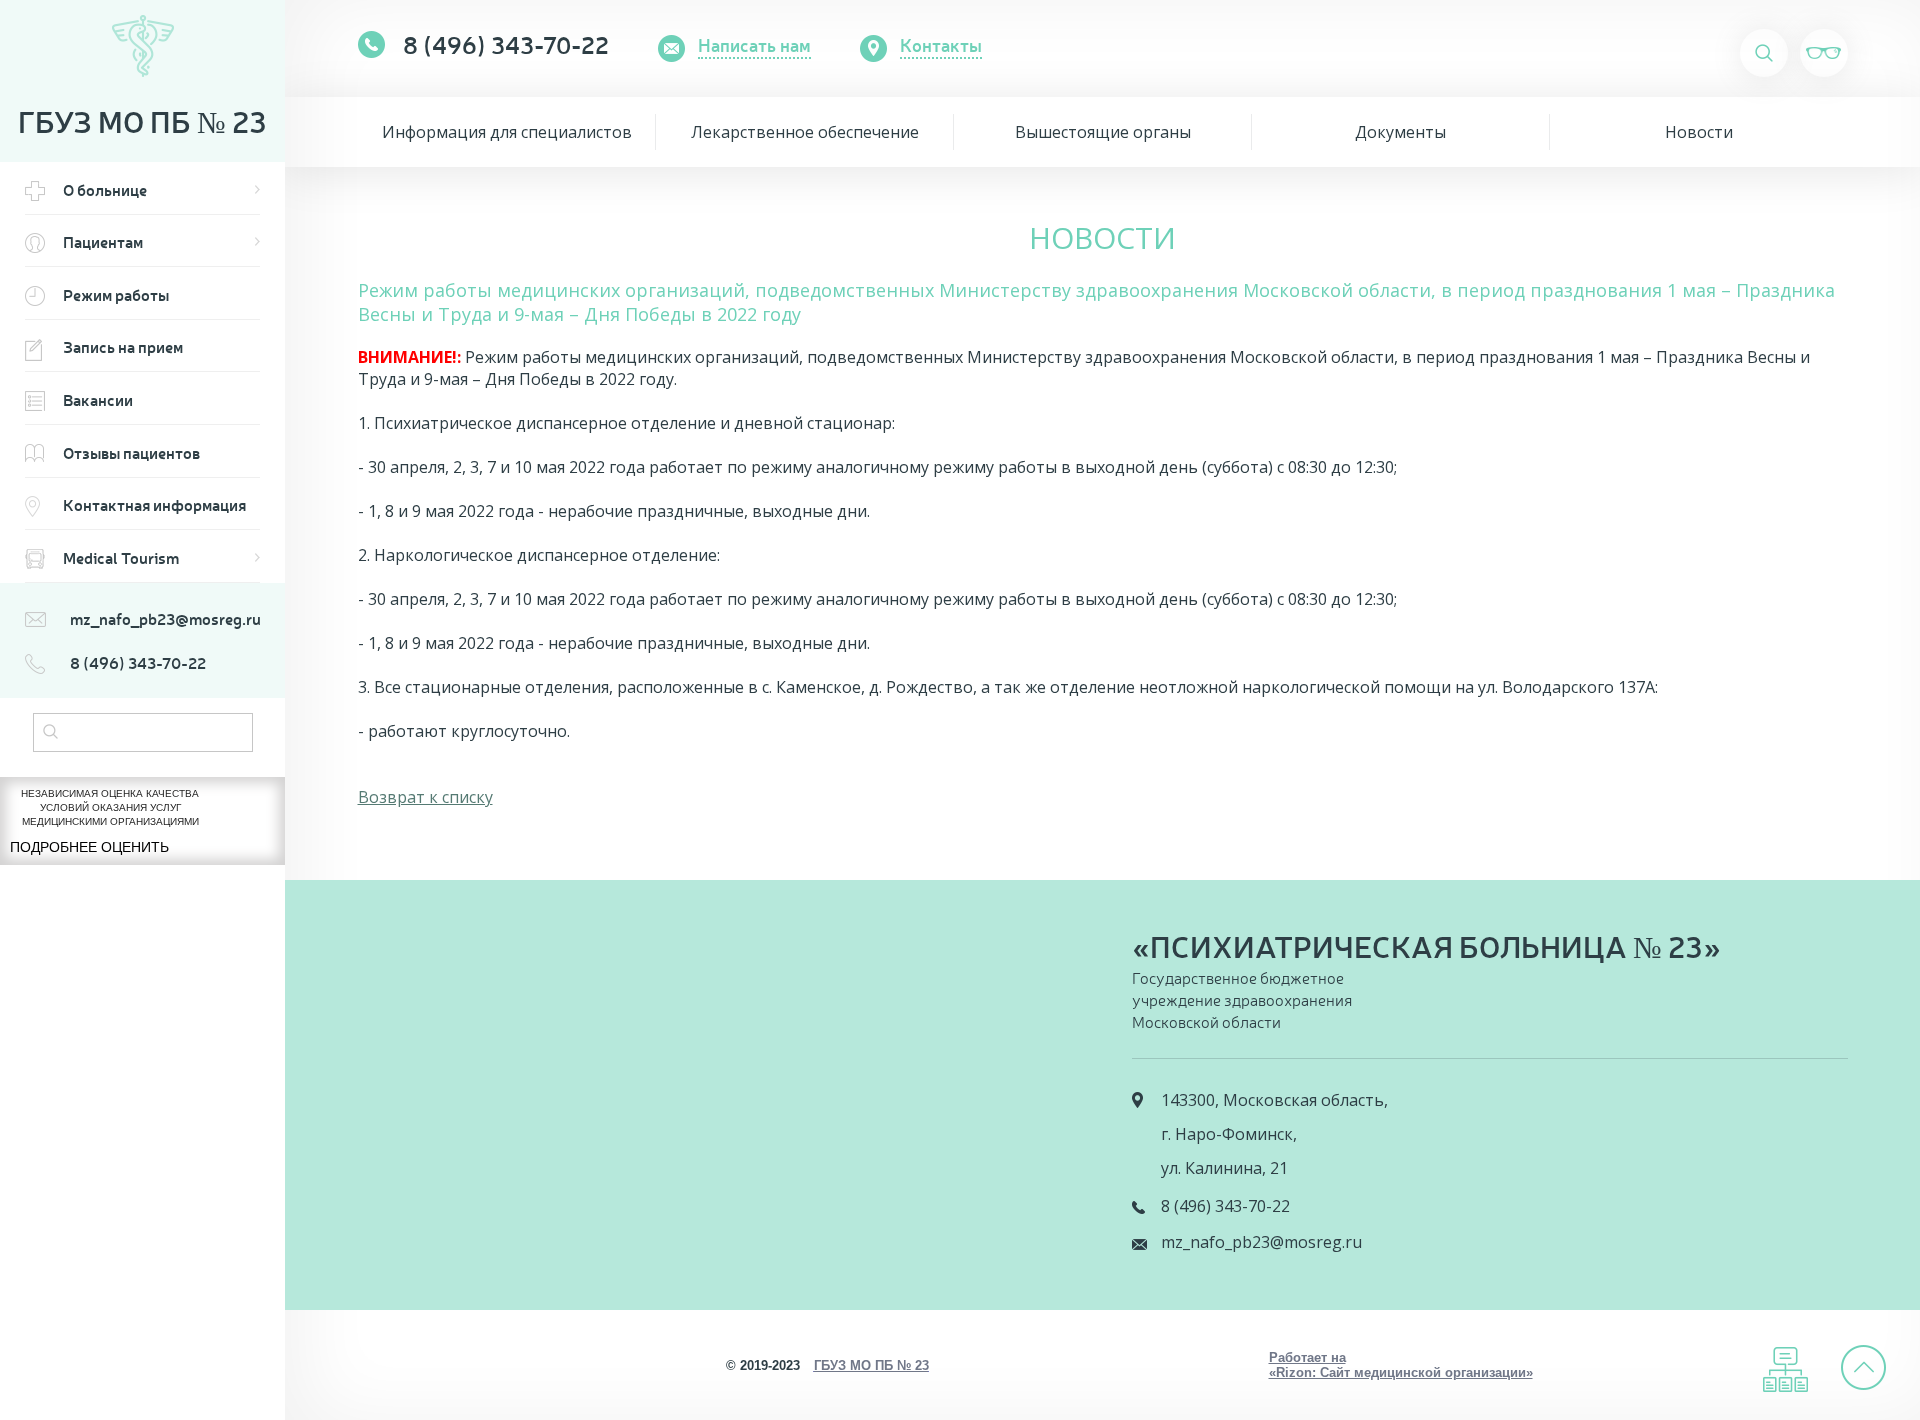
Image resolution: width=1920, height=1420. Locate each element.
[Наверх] (1864, 1367)
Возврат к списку (425, 797)
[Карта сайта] (1785, 1369)
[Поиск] (50, 733)
